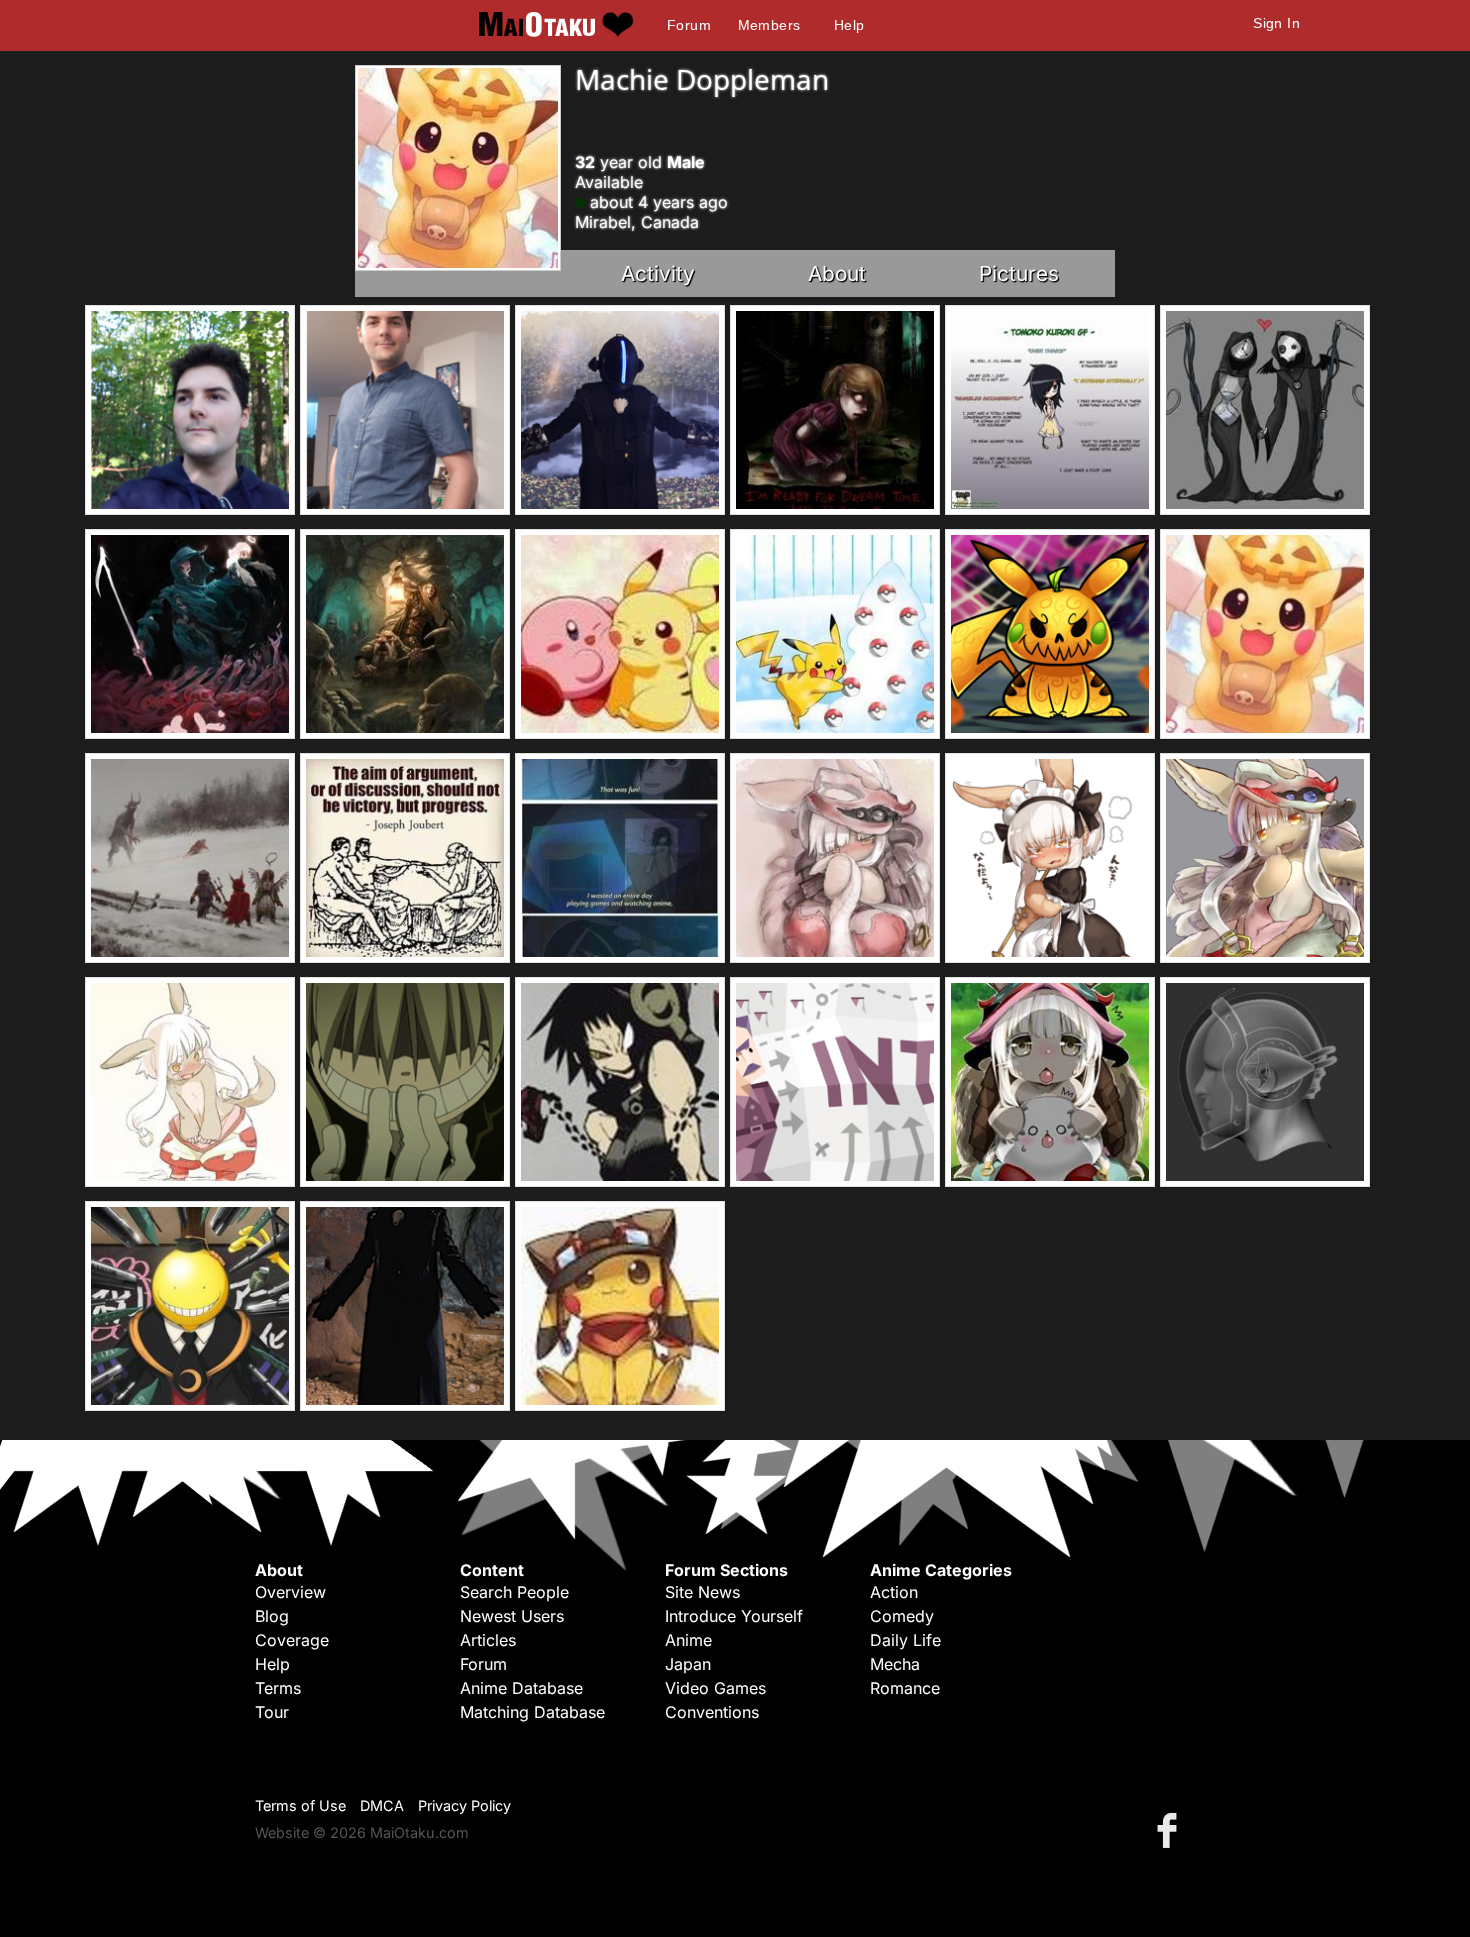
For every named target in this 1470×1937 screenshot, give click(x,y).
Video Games (715, 1688)
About (837, 273)
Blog (272, 1616)
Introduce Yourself (734, 1616)
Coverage (292, 1640)
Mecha (895, 1664)
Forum (689, 25)
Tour (272, 1712)
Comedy (902, 1616)
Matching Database (532, 1712)
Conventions (712, 1712)
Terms (278, 1688)
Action (894, 1592)
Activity (658, 273)
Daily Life (905, 1640)
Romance (905, 1688)
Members (769, 25)
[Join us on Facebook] (1171, 1829)
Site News (702, 1592)
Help (849, 25)
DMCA (382, 1805)
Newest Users (512, 1616)
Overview (290, 1592)
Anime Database (521, 1688)
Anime (688, 1640)
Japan (688, 1664)
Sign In (1276, 23)
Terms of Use (300, 1805)
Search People (514, 1592)
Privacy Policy (464, 1805)
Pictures (1019, 273)
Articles (488, 1640)
